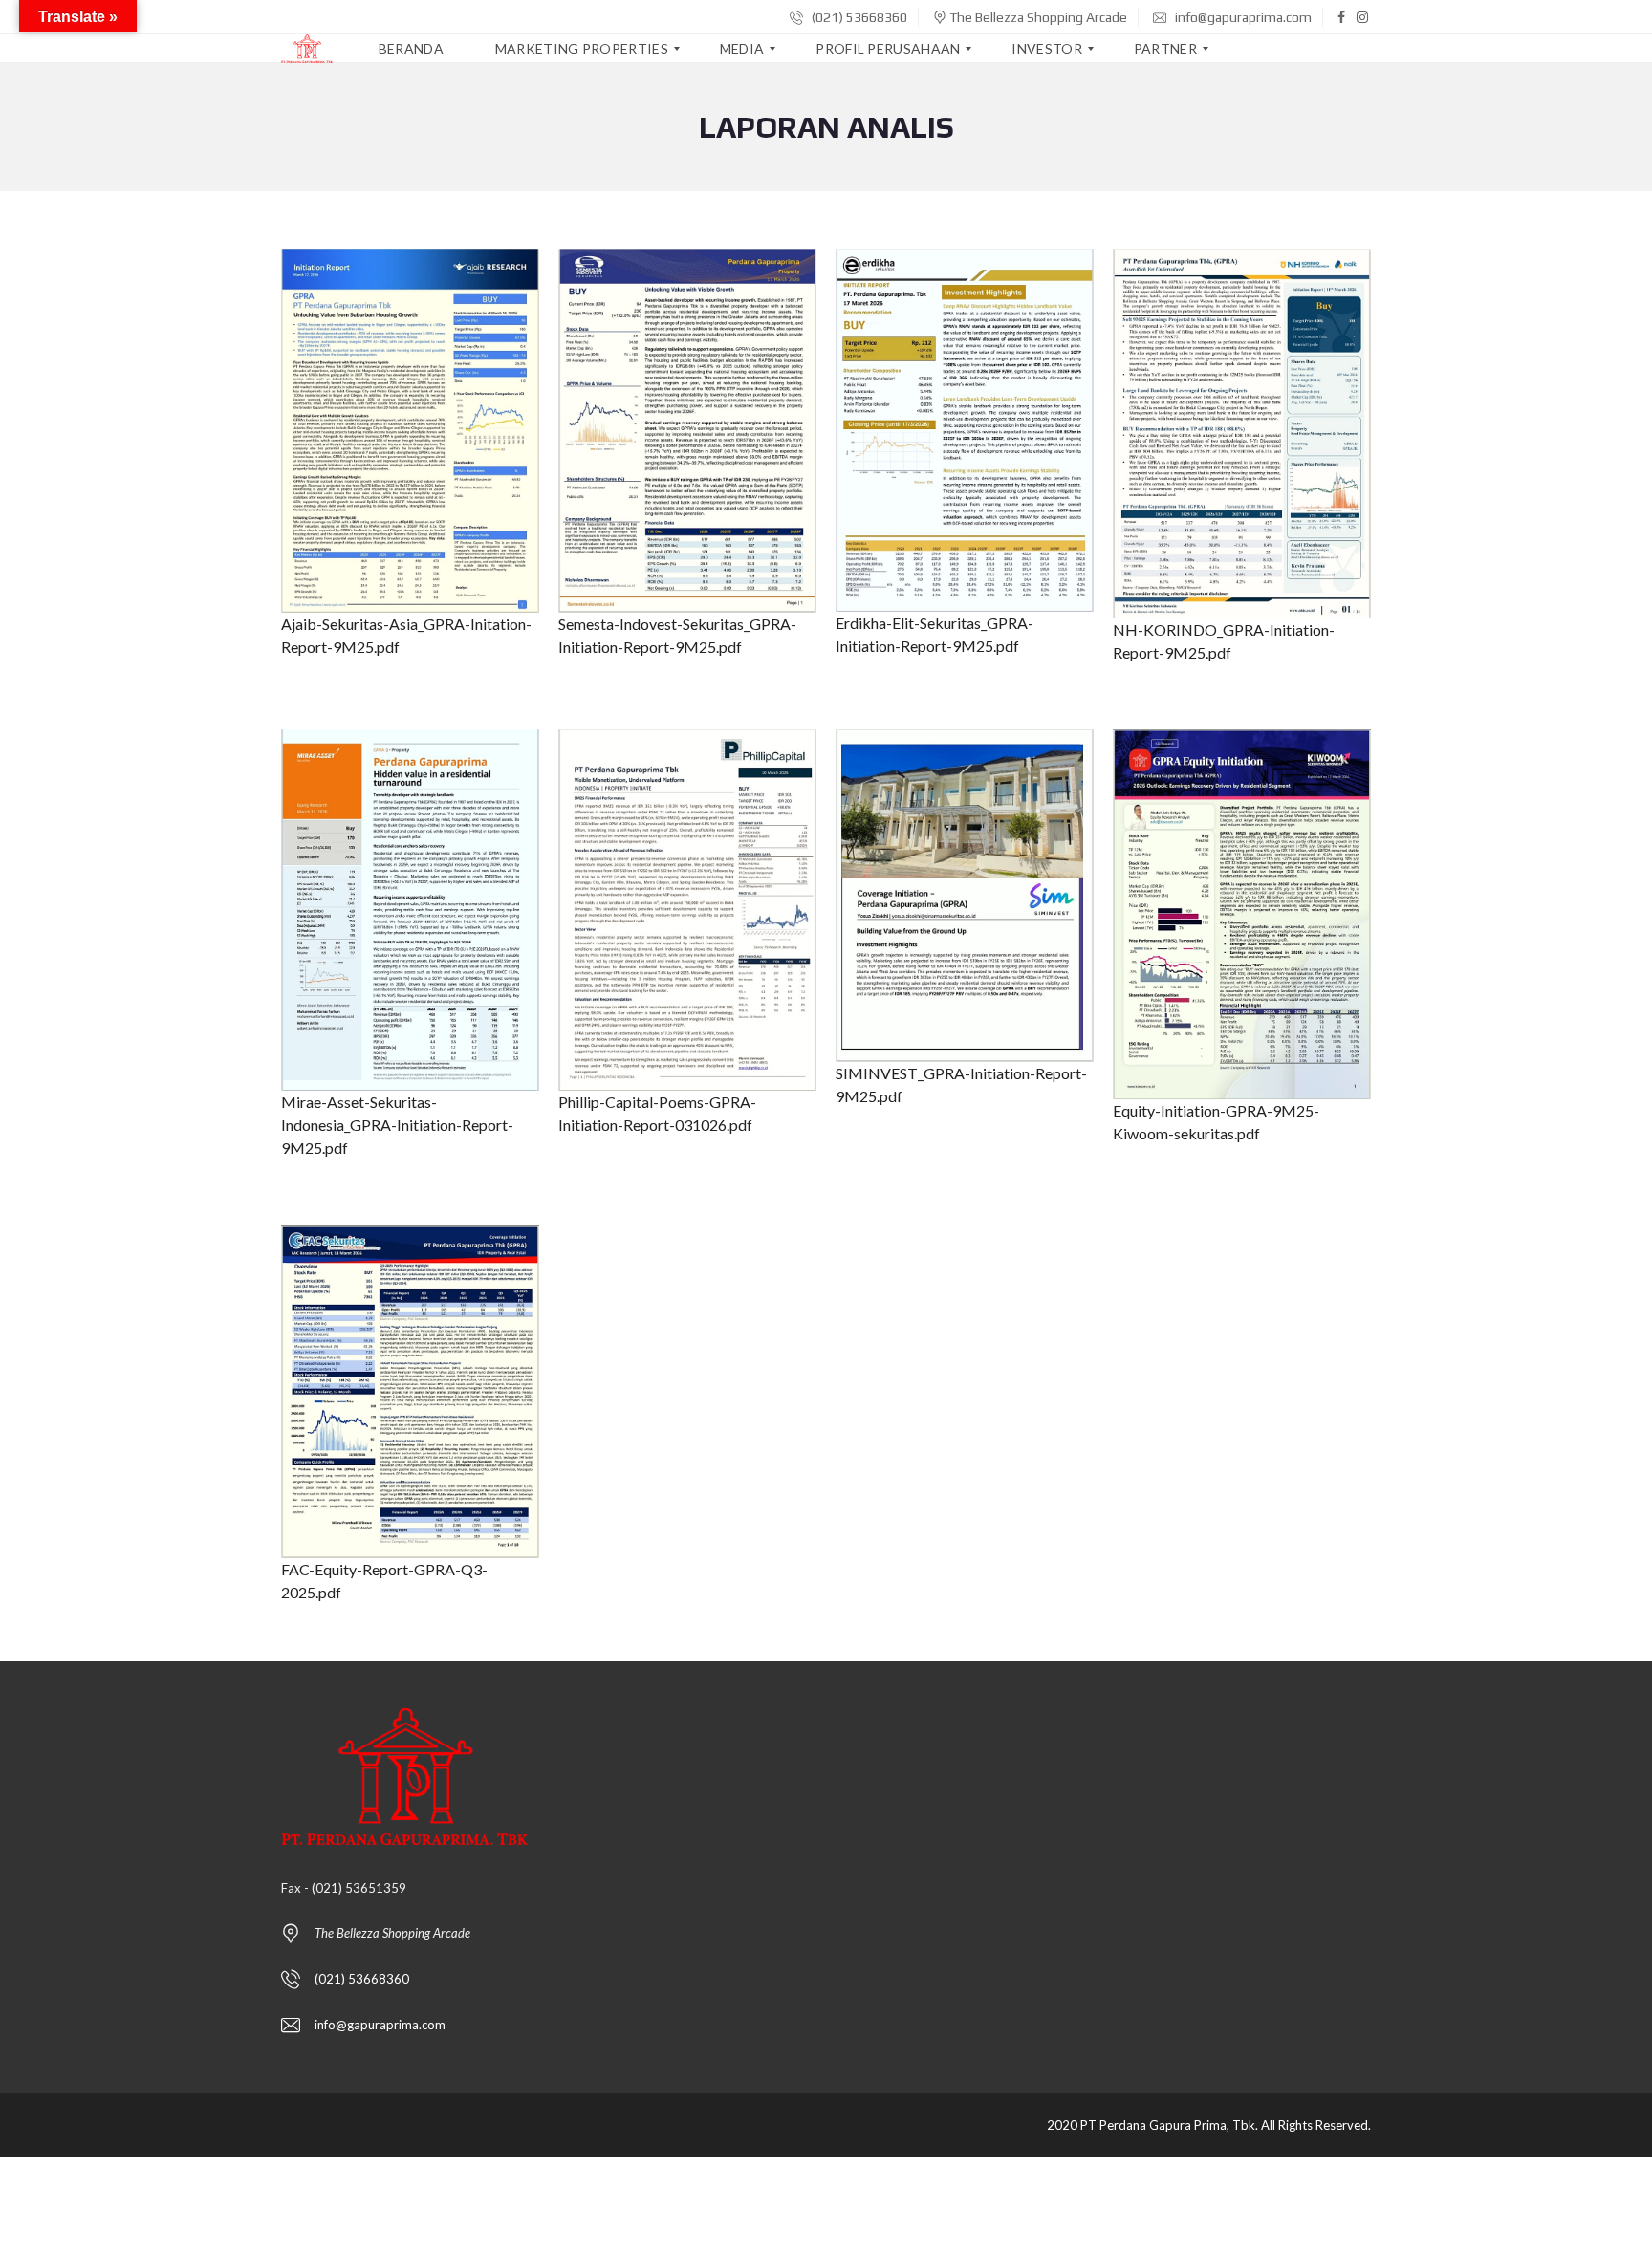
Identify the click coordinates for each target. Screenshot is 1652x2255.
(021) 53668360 (858, 17)
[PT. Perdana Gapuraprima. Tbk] (307, 49)
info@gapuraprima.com (1242, 17)
